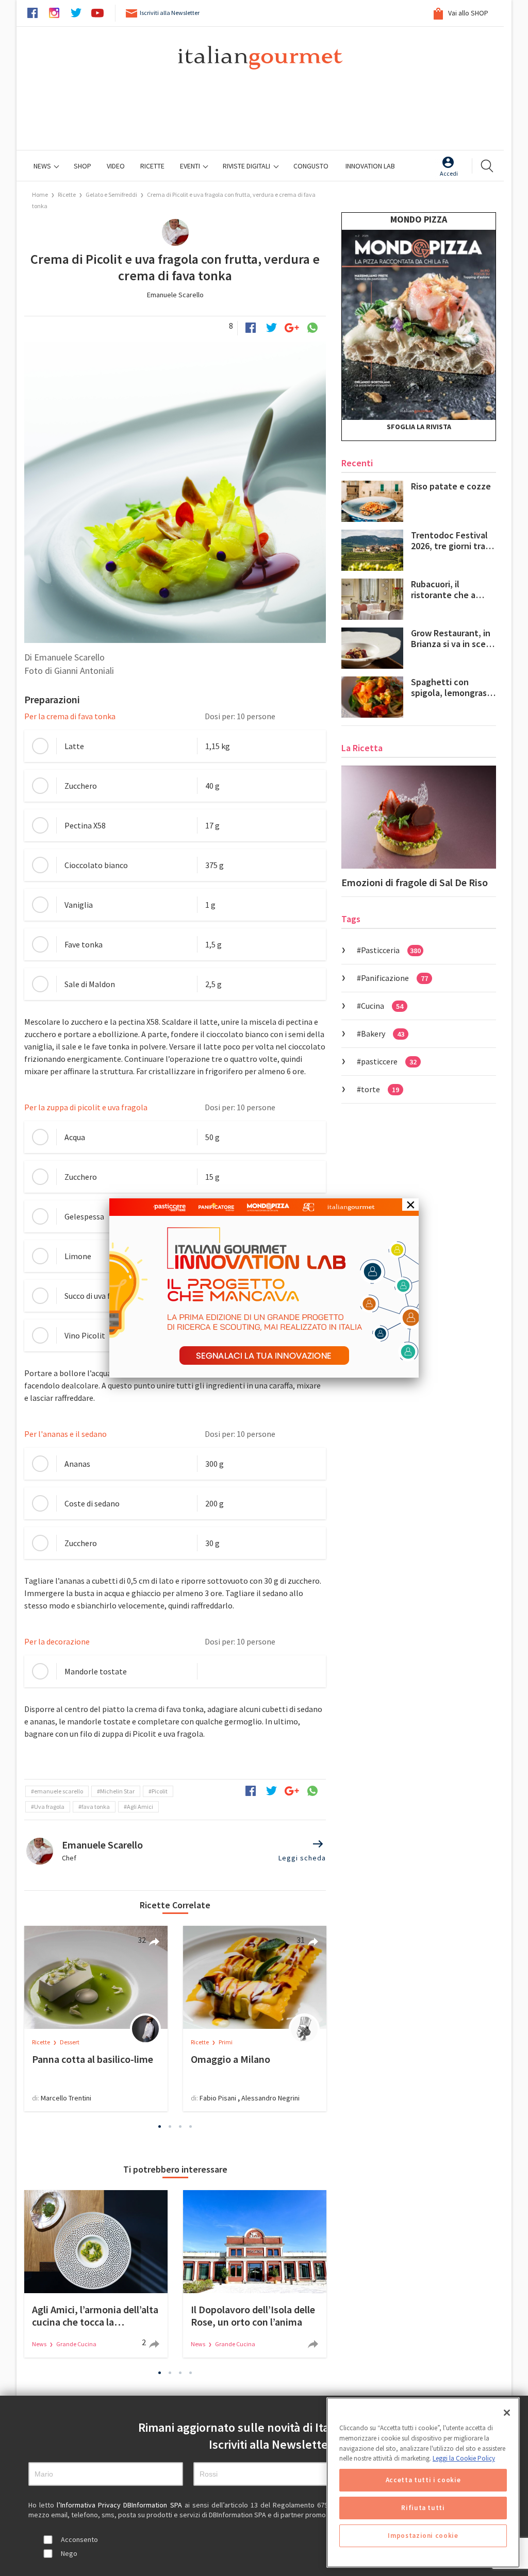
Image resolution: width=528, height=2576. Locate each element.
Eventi (191, 166)
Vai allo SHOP (467, 13)
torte (380, 1089)
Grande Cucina (76, 2344)
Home (40, 194)
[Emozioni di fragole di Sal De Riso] (419, 817)
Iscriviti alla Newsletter (170, 13)
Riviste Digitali (247, 166)
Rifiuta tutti (423, 2508)
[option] (96, 2019)
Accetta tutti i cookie (423, 2480)
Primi (226, 2042)
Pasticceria (391, 950)
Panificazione (394, 978)
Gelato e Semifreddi (111, 194)
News (43, 166)
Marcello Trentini (66, 2098)
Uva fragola (49, 1807)
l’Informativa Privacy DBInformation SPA (120, 2505)
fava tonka (96, 1807)
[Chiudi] (507, 2413)
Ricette (67, 194)
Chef (69, 1858)
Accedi (449, 173)
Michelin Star (117, 1791)
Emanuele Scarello (175, 295)
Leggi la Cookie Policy (464, 2458)
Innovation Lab (370, 166)
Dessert (70, 2042)
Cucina (382, 1006)
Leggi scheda (302, 1858)
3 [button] (180, 2126)
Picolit (160, 1791)
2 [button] (170, 2126)
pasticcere (389, 1061)
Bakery (383, 1033)
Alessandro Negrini (270, 2098)
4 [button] (191, 2126)
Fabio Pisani (218, 2098)
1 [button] (160, 2126)
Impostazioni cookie (423, 2536)
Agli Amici (140, 1807)
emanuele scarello (59, 1791)
